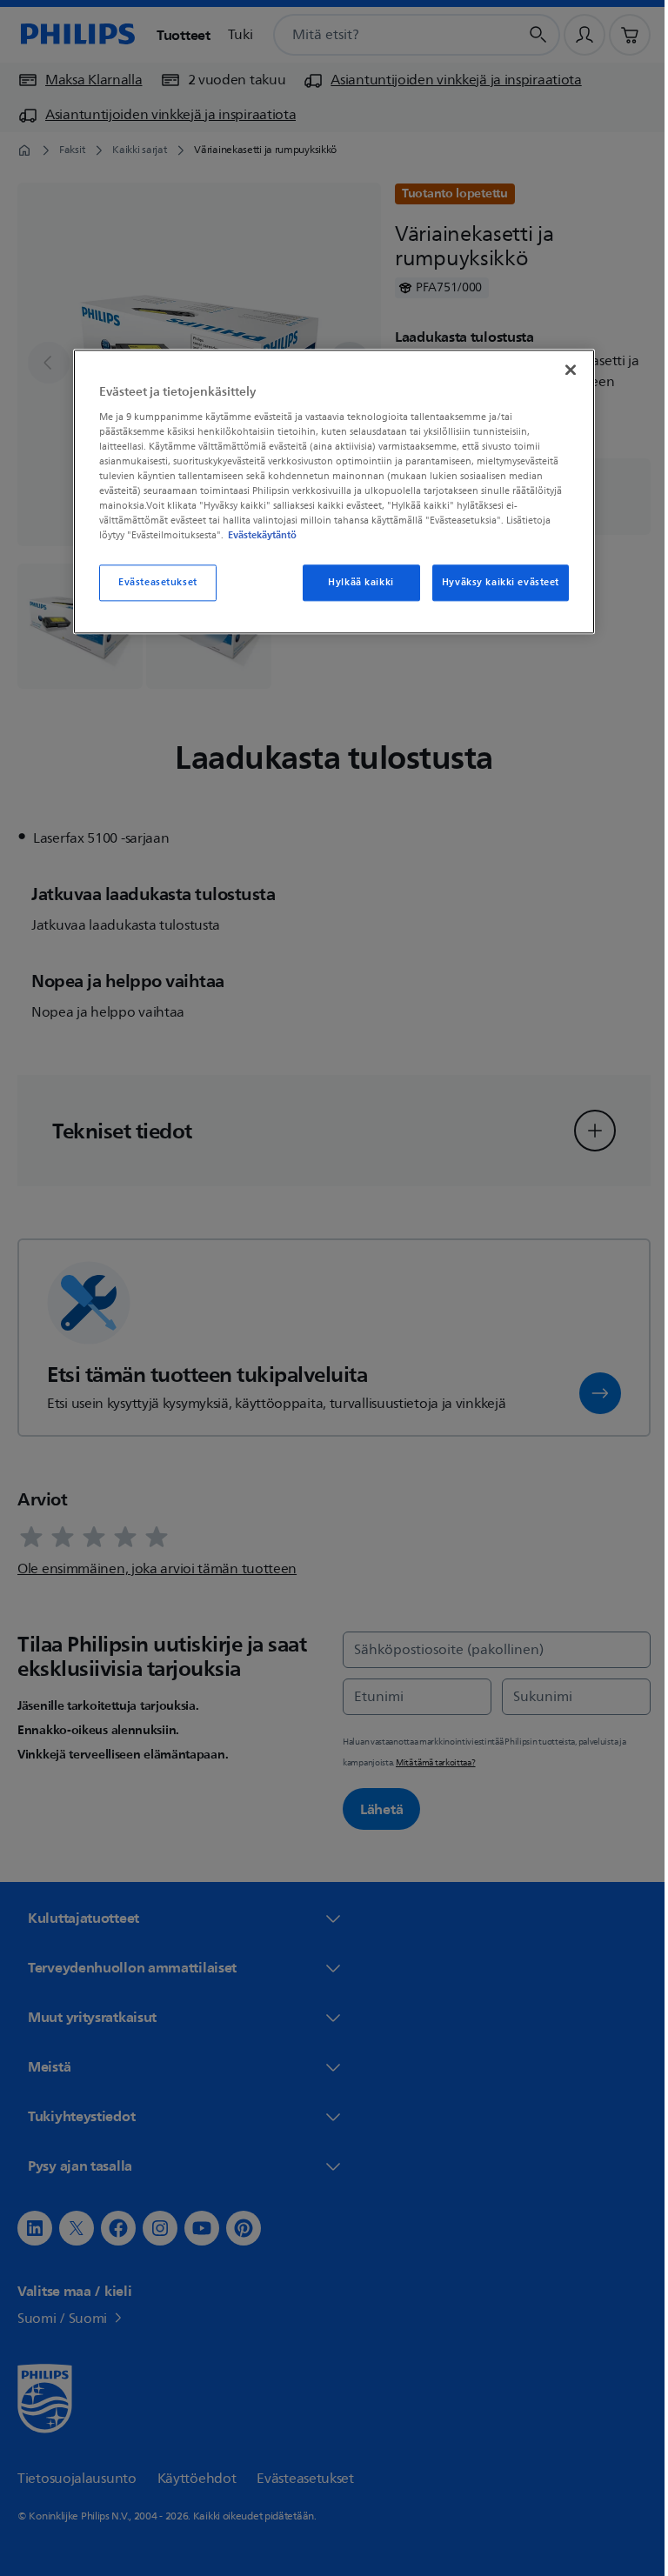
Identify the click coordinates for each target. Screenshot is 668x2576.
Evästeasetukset (152, 583)
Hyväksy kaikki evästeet (494, 583)
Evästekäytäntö (256, 536)
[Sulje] (564, 370)
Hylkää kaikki (354, 583)
